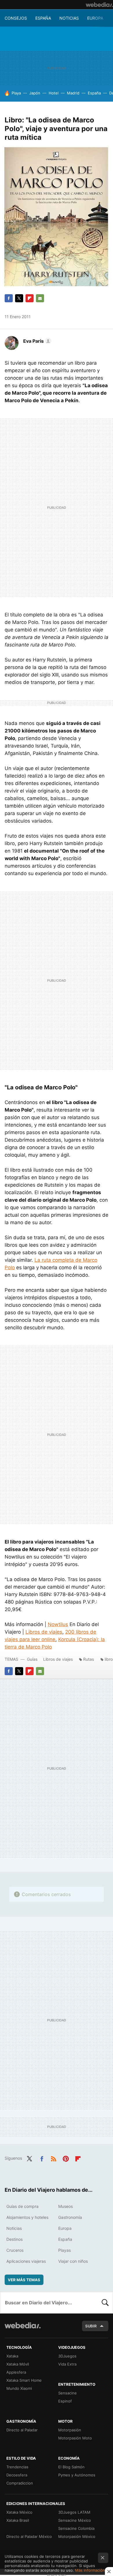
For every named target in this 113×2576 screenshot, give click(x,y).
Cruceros (15, 2250)
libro (109, 1659)
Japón (35, 93)
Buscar (105, 2303)
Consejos (16, 18)
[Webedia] (99, 5)
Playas (64, 2250)
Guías (32, 1659)
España (43, 18)
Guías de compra (22, 2206)
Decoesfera (17, 2475)
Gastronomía (70, 2217)
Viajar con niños (73, 2261)
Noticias (69, 18)
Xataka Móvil (18, 2364)
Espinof (65, 2401)
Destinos (14, 2239)
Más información (90, 2570)
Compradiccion (20, 2483)
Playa (16, 93)
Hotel (54, 93)
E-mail (40, 298)
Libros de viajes (44, 1632)
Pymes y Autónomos (77, 2475)
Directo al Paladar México (29, 2536)
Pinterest (66, 2158)
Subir (91, 2326)
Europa (95, 18)
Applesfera (16, 2372)
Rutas (89, 1659)
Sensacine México (75, 2520)
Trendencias (17, 2467)
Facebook (9, 298)
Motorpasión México (77, 2536)
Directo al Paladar (22, 2430)
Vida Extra (67, 2364)
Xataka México (19, 2512)
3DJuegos (67, 2356)
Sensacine (68, 2393)
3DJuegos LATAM (74, 2512)
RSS (54, 2158)
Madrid (73, 93)
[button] (36, 341)
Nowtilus (58, 1624)
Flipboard (30, 298)
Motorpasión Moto (75, 2438)
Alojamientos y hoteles (27, 2217)
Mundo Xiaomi (19, 2388)
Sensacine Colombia (76, 2528)
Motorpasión (70, 2430)
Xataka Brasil (18, 2520)
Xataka (12, 2356)
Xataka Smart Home (24, 2380)
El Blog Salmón (71, 2467)
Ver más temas (24, 2280)
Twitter (19, 298)
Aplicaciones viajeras (26, 2261)
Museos (65, 2206)
